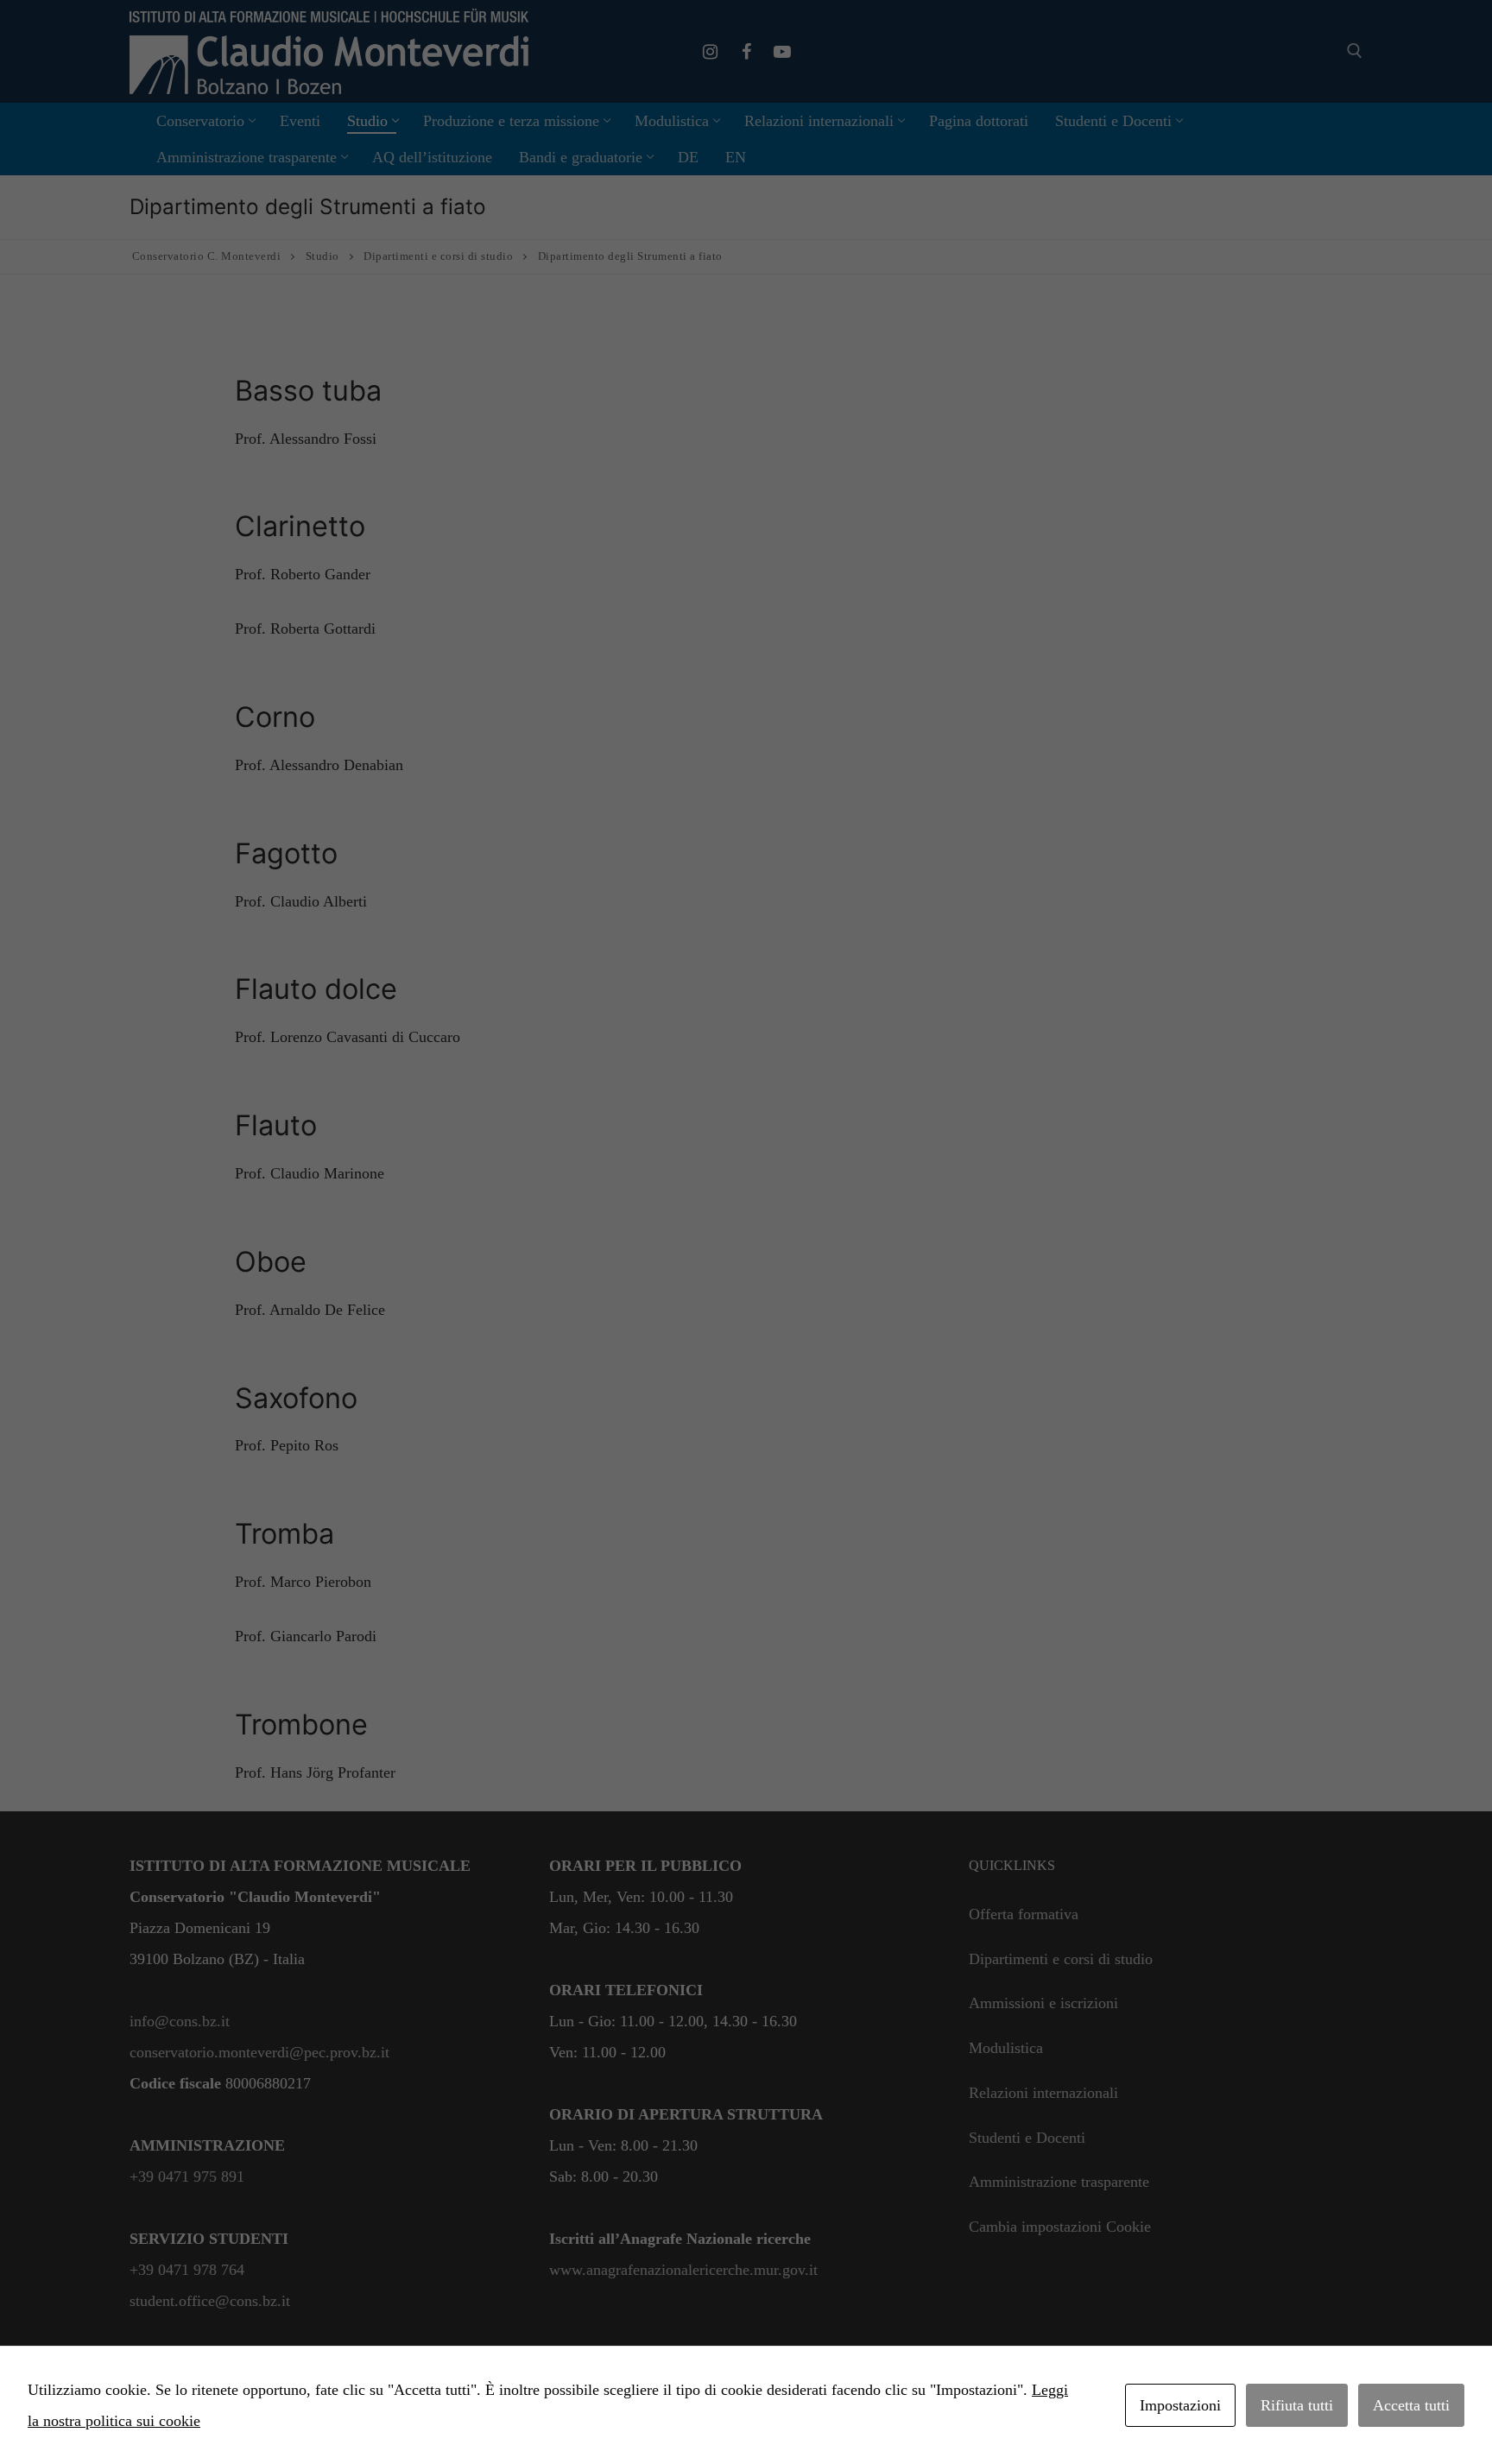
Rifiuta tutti (1297, 2405)
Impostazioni (1180, 2405)
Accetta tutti (1411, 2405)
